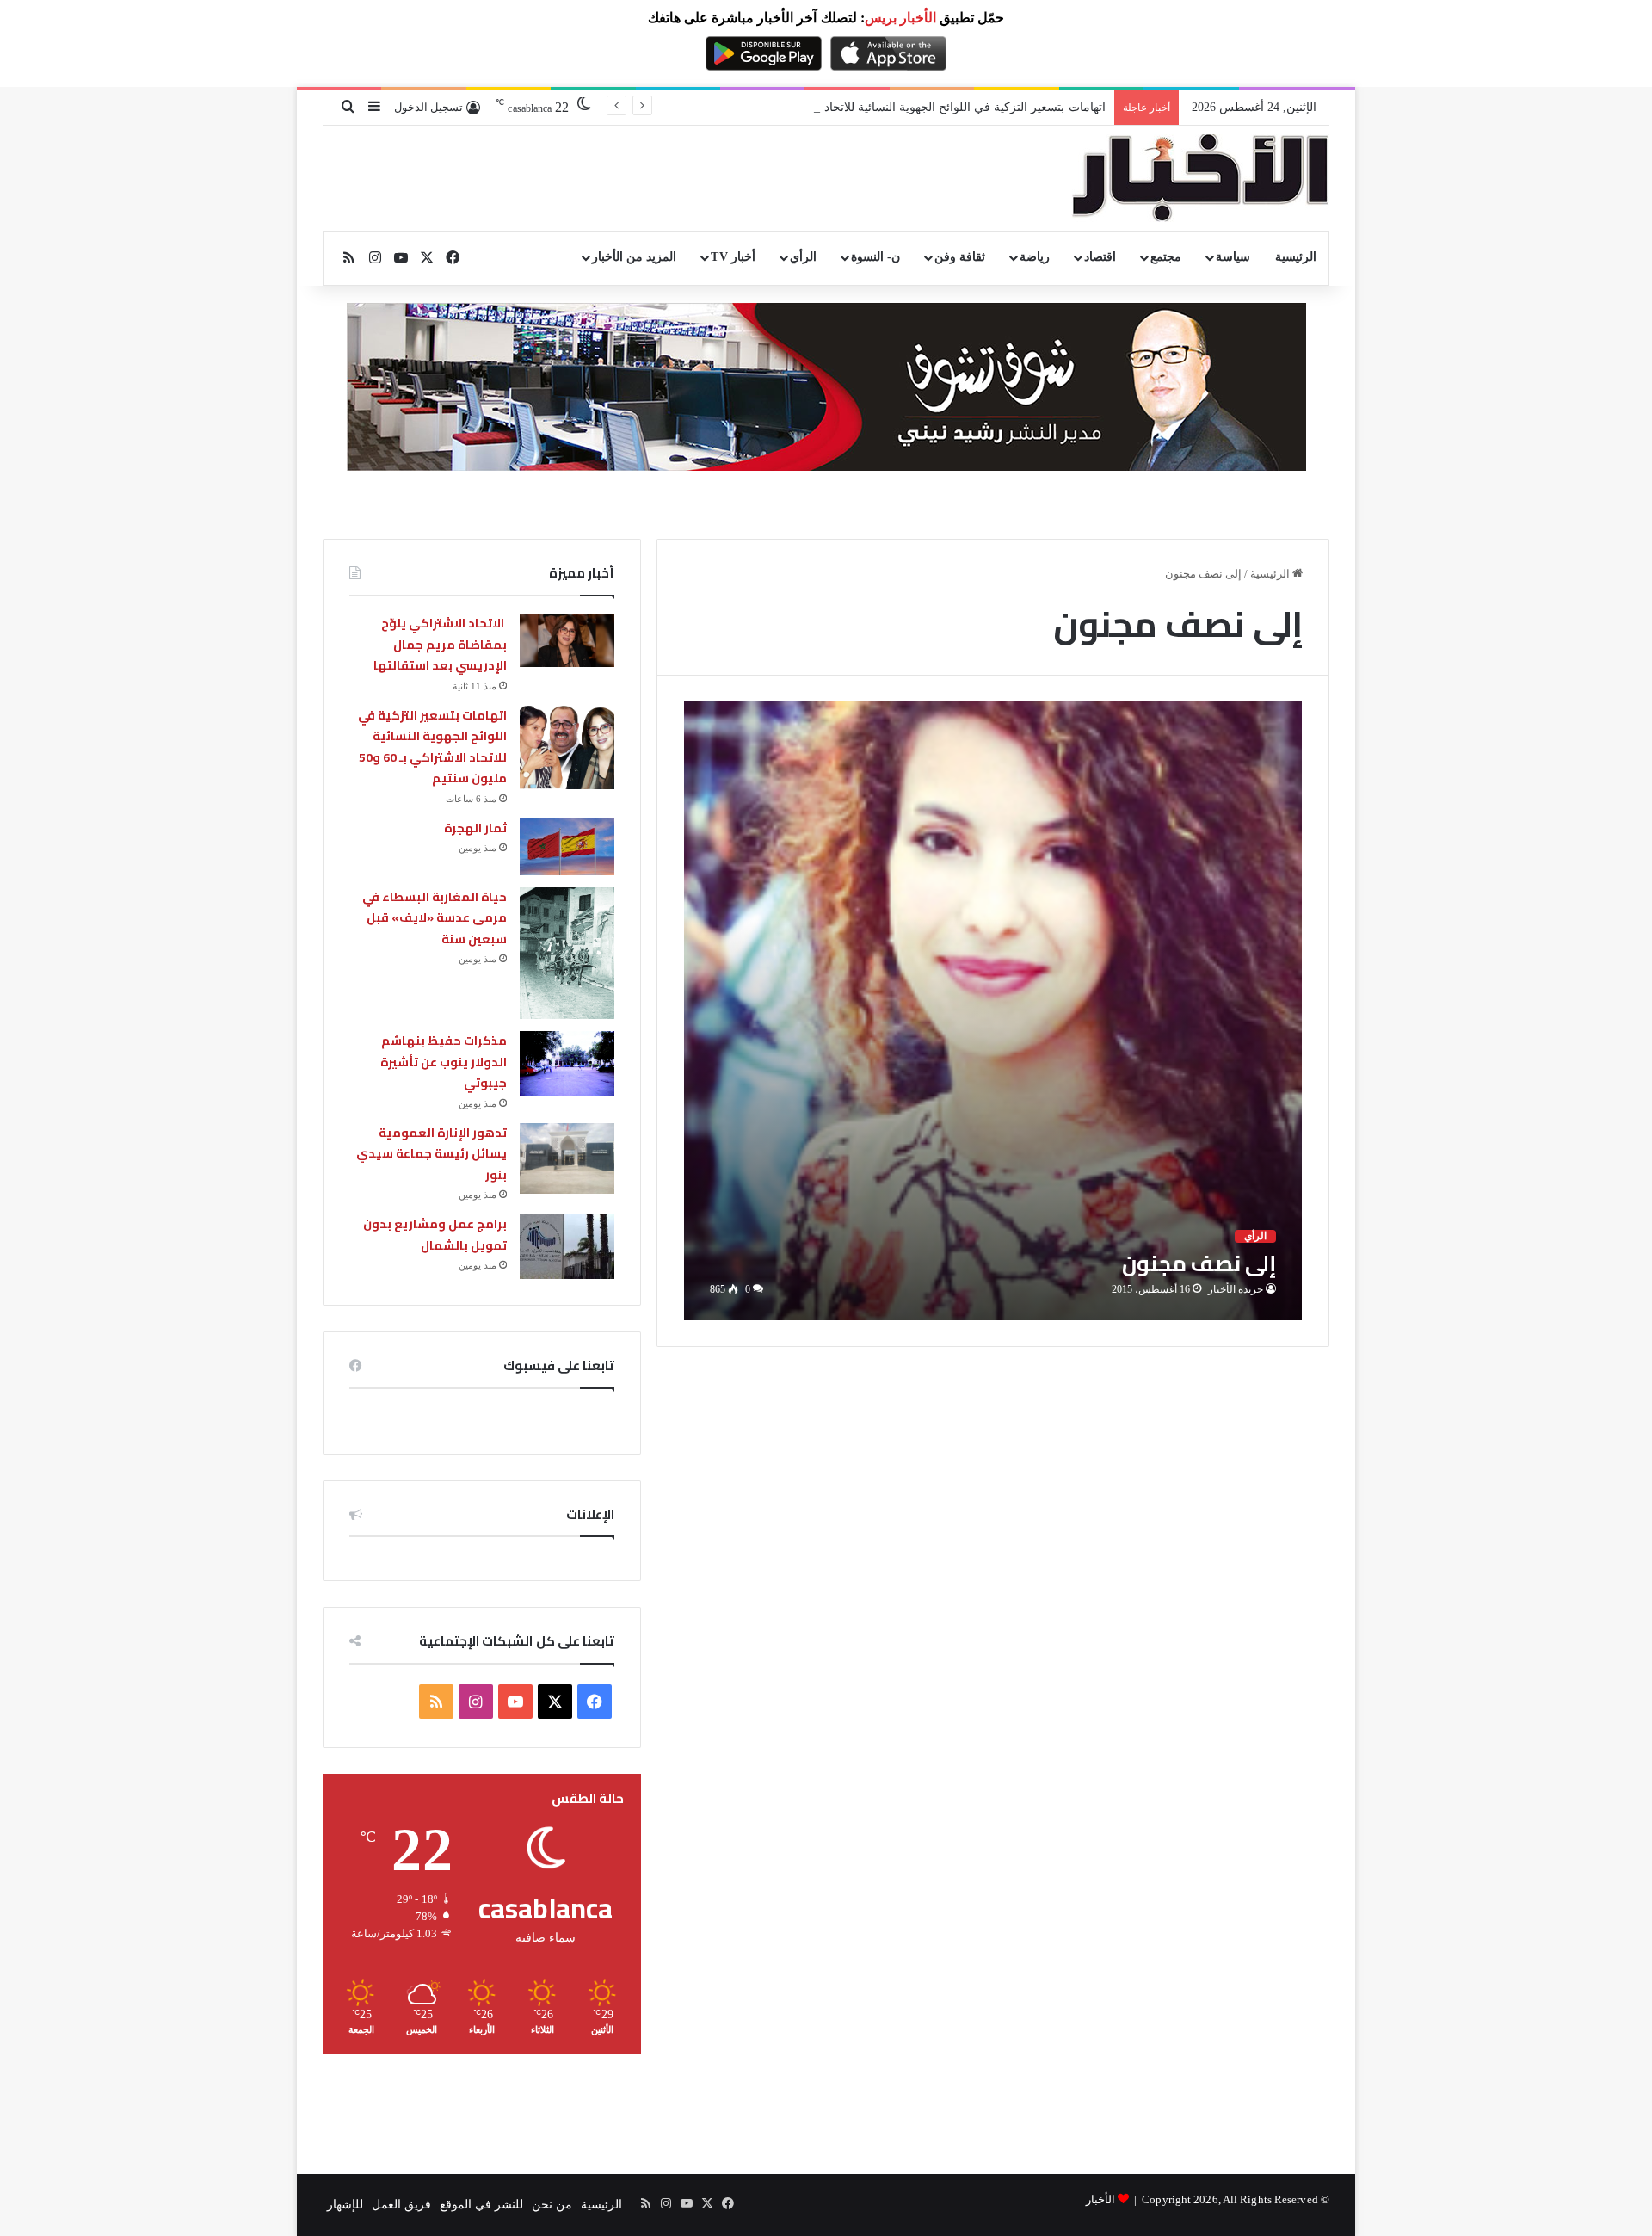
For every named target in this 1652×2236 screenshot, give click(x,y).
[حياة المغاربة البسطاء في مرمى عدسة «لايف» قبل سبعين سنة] (567, 954)
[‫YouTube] (515, 1702)
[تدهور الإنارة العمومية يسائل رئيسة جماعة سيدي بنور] (567, 1159)
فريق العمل (401, 2205)
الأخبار (1100, 2199)
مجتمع (1166, 257)
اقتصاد (1100, 257)
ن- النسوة (875, 257)
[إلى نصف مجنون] (993, 1011)
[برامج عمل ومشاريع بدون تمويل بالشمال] (567, 1247)
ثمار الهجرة (475, 828)
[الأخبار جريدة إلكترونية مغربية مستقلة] (1200, 178)
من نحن (552, 2205)
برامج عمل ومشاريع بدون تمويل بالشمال (435, 1235)
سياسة (1233, 257)
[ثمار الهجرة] (567, 847)
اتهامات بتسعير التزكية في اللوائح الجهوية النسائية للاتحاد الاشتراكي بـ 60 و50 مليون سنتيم (879, 107)
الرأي (803, 257)
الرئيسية (1296, 257)
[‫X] (555, 1702)
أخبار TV (733, 257)
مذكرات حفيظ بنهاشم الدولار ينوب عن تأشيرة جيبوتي (444, 1062)
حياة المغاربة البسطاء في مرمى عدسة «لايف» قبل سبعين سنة (435, 918)
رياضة (1035, 257)
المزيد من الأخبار (634, 257)
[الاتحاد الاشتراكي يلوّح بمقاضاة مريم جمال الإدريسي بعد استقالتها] (567, 640)
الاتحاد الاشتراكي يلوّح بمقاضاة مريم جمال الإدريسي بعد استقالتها (440, 644)
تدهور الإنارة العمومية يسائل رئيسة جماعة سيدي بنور (431, 1154)
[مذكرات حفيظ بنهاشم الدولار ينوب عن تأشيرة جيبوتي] (567, 1063)
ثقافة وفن (960, 257)
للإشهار (345, 2205)
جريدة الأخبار (1236, 1289)
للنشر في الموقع (481, 2205)
